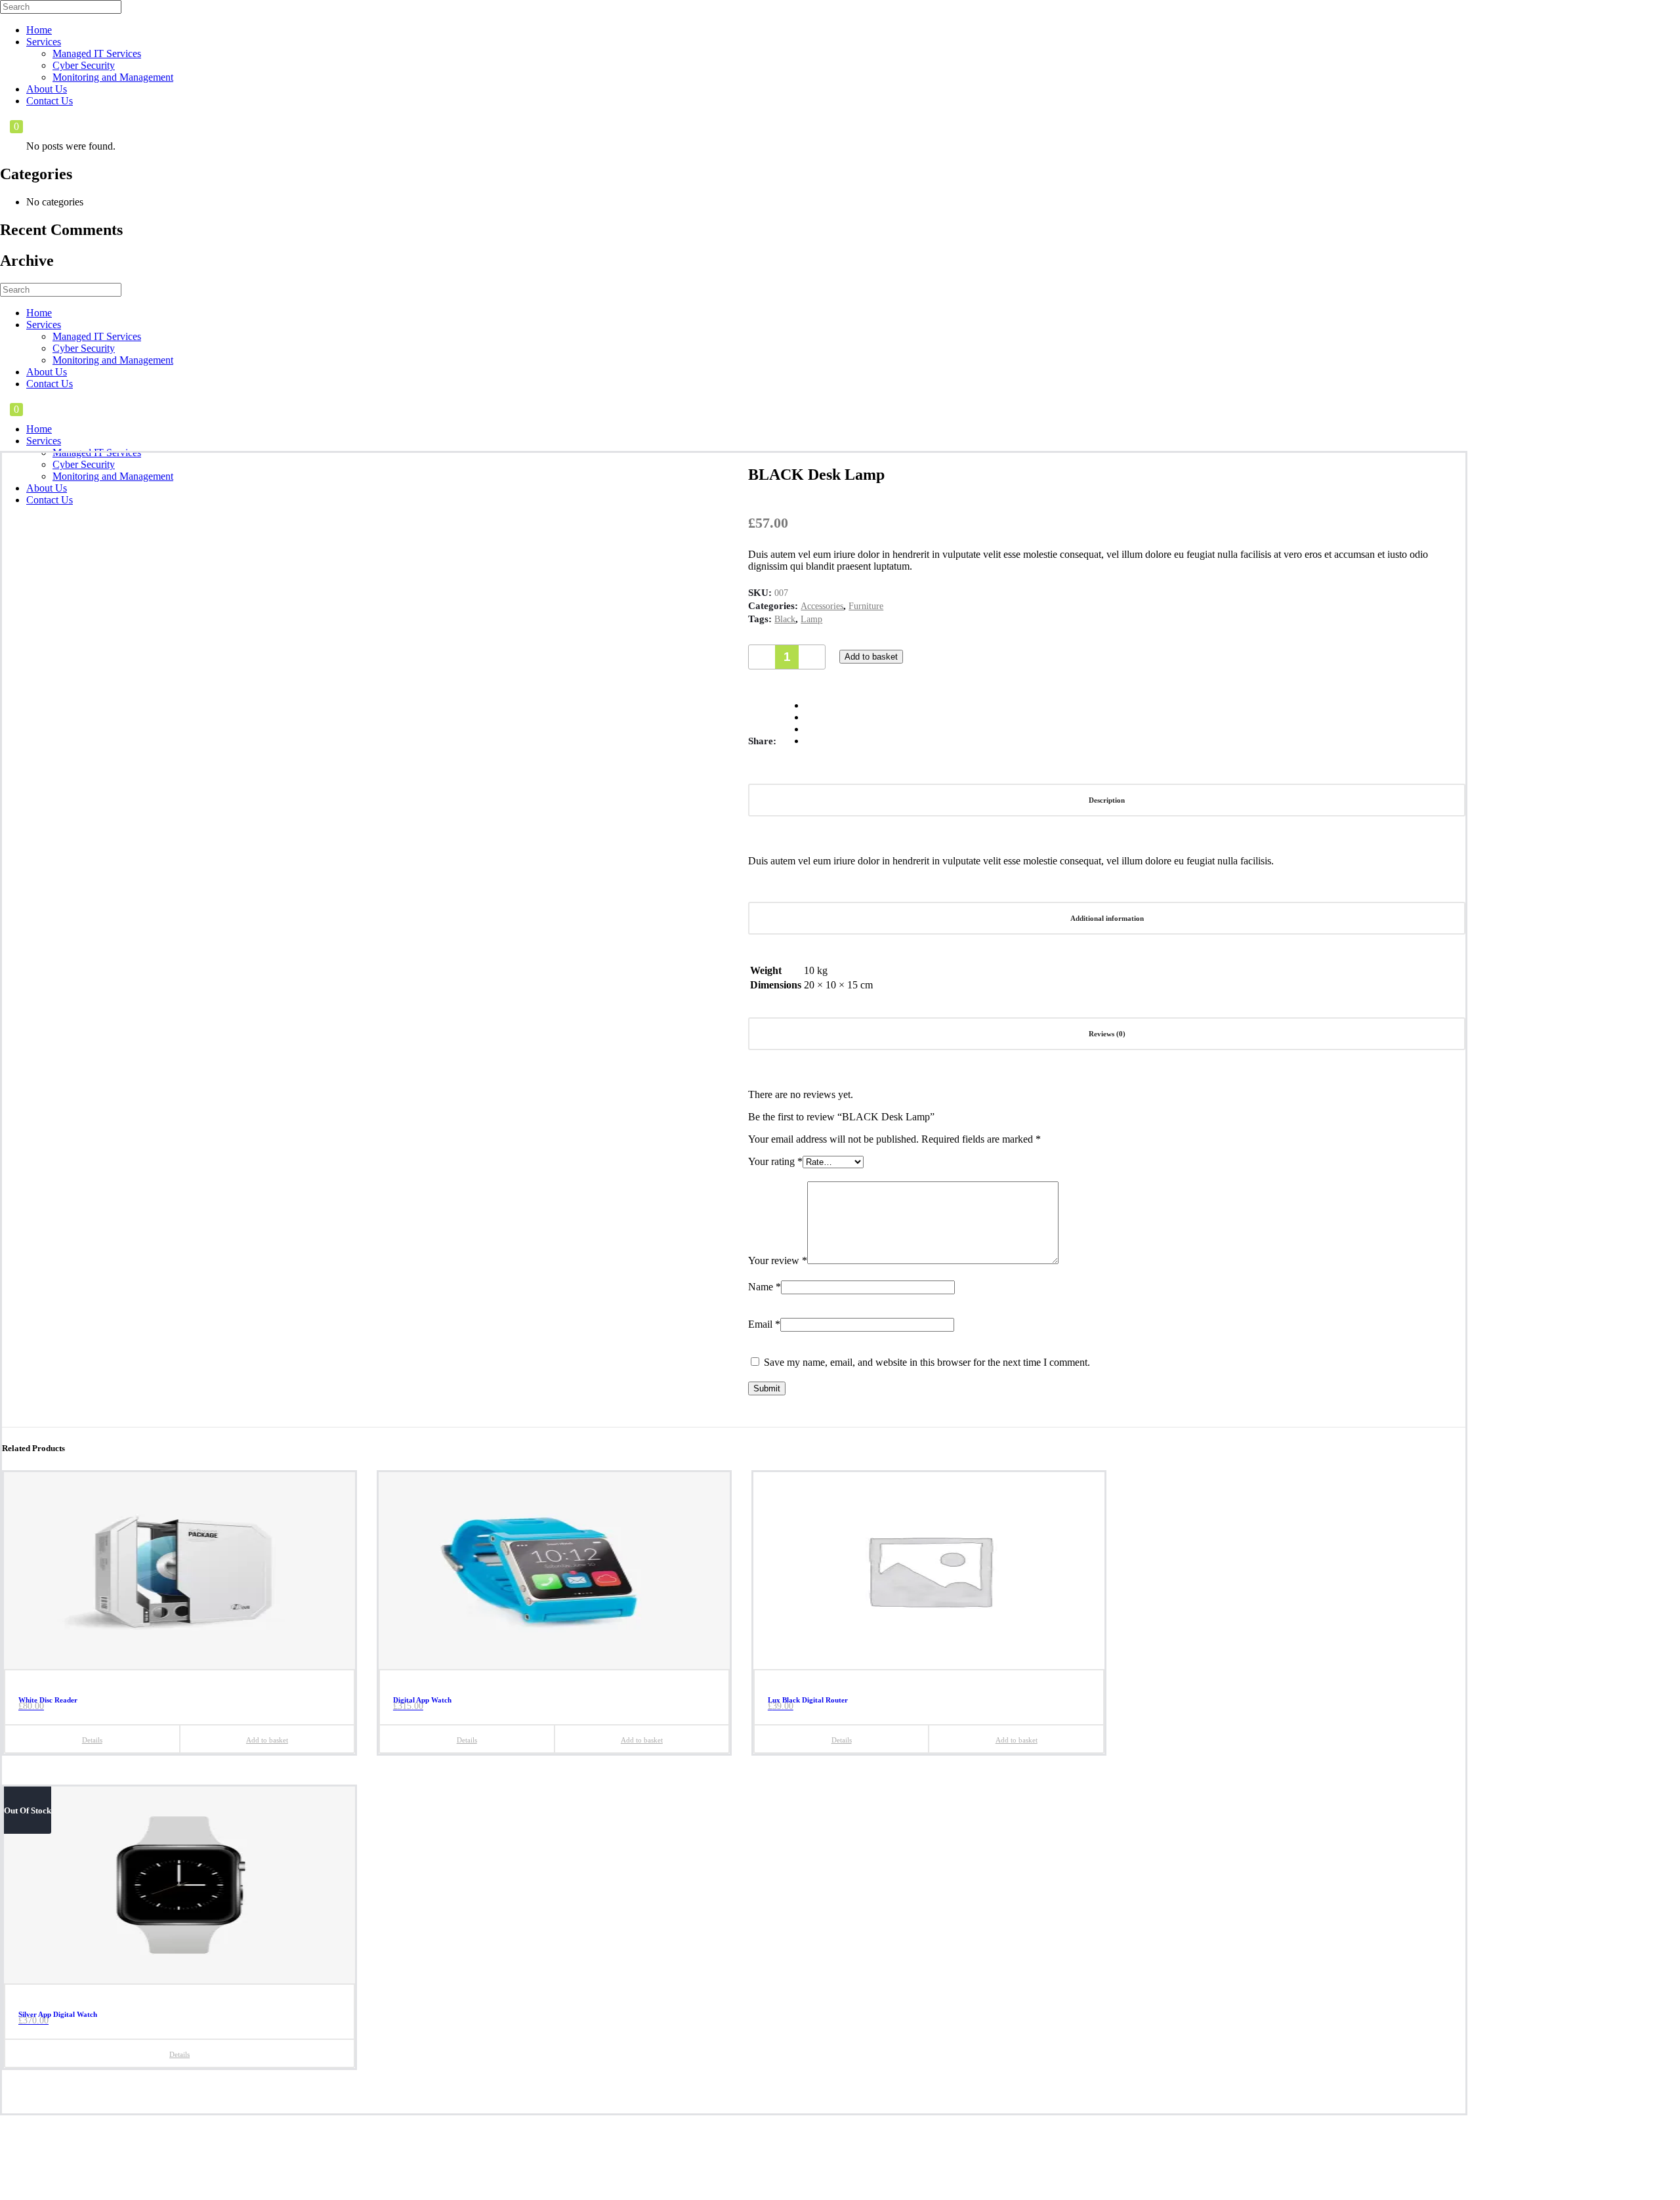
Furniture (866, 606)
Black (785, 619)
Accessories (822, 606)
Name (765, 1287)
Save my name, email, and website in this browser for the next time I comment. (927, 1362)
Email (764, 1324)
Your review (778, 1260)
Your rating (775, 1161)
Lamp (811, 619)
